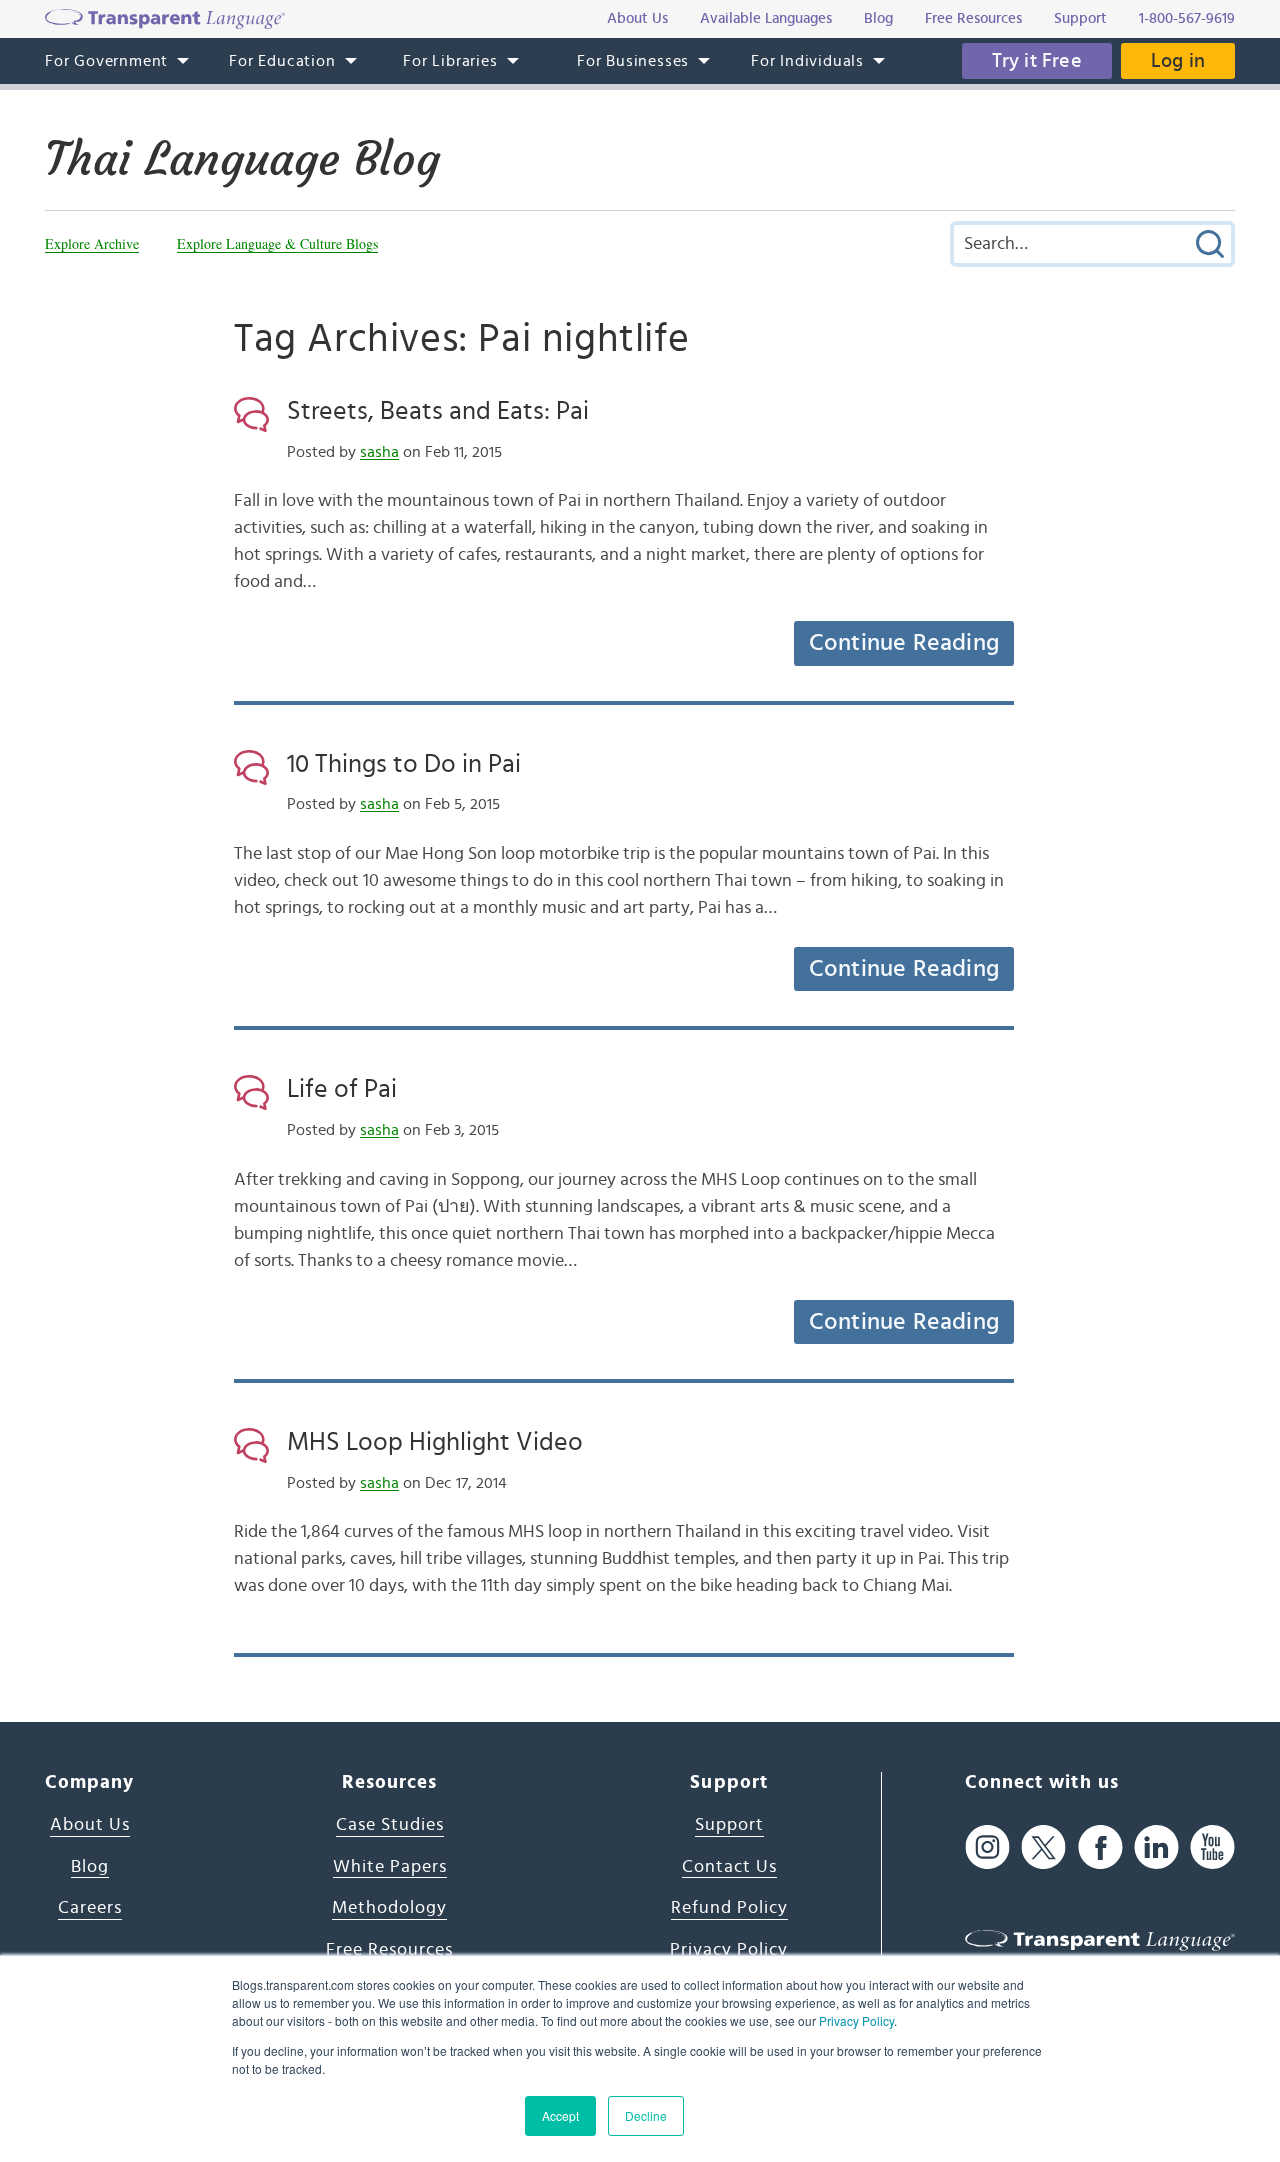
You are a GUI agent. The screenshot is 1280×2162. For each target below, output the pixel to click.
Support (729, 1825)
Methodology (389, 1908)
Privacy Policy (856, 2020)
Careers (90, 1908)
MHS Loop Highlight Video (435, 1442)
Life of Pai (342, 1089)
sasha (379, 452)
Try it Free (1037, 61)
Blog (90, 1867)
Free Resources (389, 1950)
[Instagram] (987, 1847)
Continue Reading (904, 643)
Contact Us (729, 1867)
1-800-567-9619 (1187, 18)
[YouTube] (1212, 1847)
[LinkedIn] (1156, 1847)
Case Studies (390, 1825)
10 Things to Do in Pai (404, 764)
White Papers (390, 1867)
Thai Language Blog (242, 159)
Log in (1178, 61)
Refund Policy (729, 1908)
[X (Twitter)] (1043, 1847)
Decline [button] (646, 2115)
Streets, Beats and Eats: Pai (438, 411)
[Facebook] (1100, 1847)
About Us (90, 1825)
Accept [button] (560, 2115)
